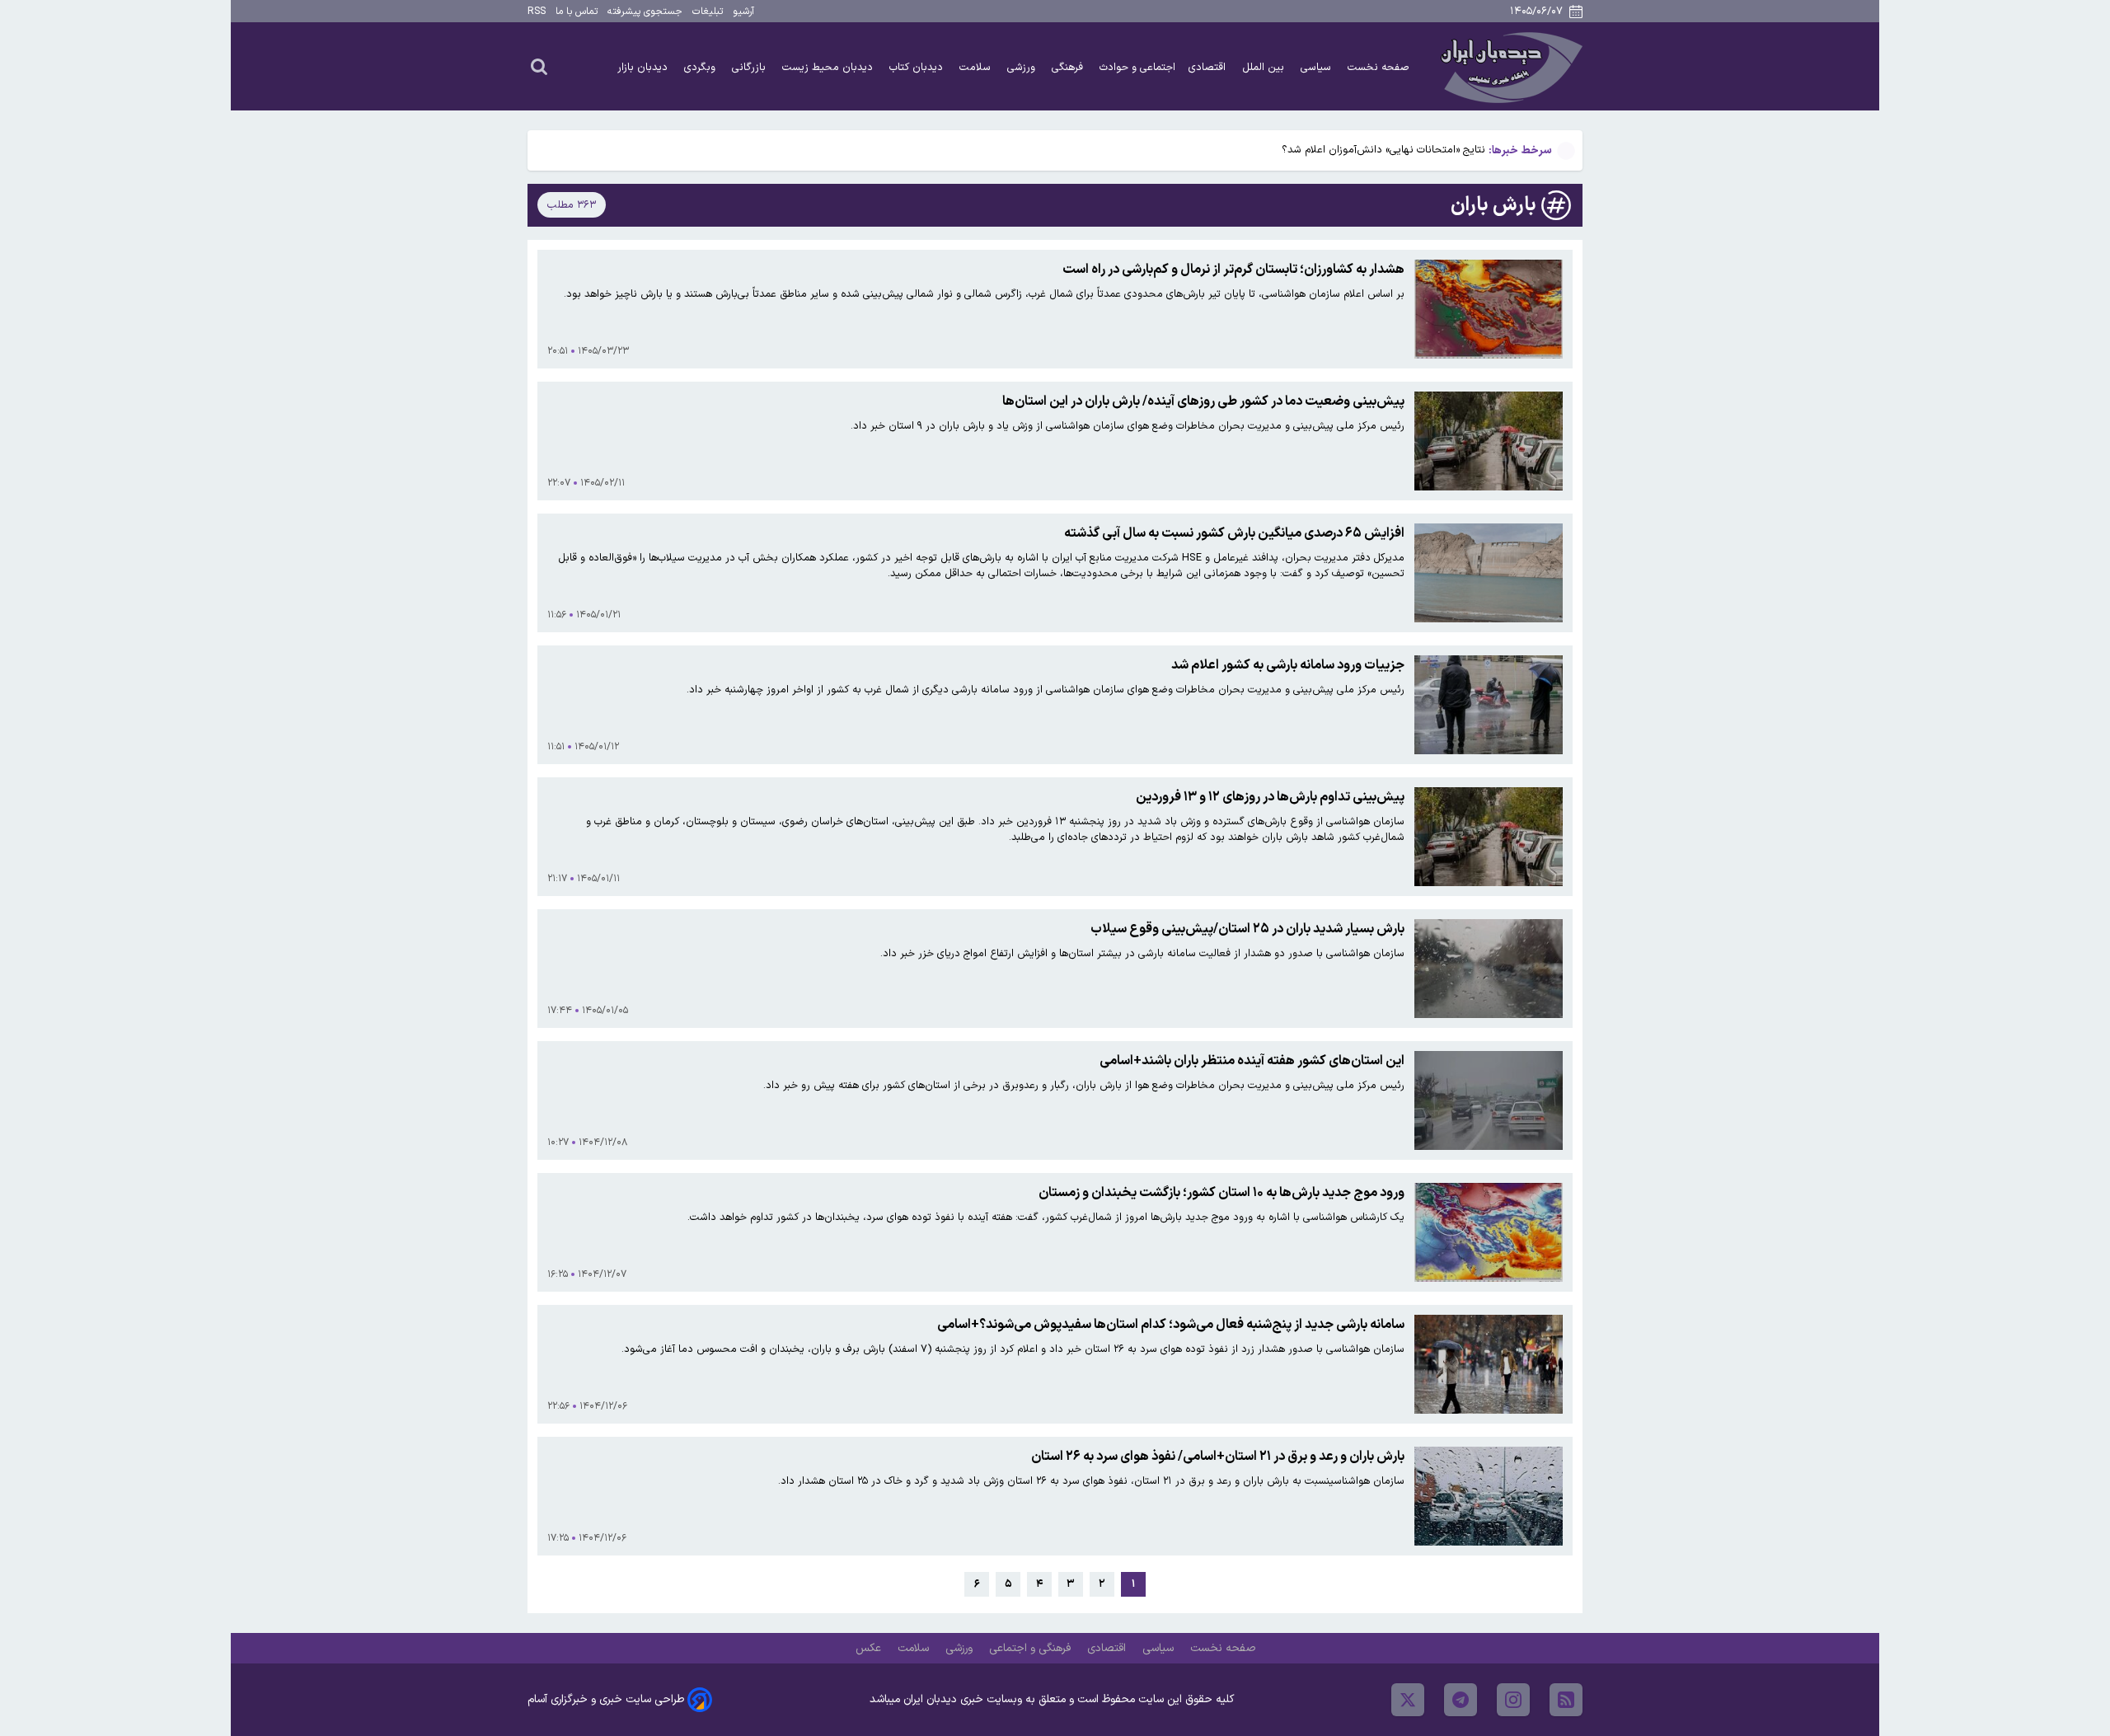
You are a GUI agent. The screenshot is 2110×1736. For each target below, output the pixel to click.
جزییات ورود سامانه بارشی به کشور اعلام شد (1288, 665)
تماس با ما (577, 12)
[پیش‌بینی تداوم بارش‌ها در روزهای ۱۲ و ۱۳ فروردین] (1489, 837)
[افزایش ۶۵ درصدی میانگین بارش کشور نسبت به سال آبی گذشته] (1489, 573)
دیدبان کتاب (918, 67)
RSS (537, 12)
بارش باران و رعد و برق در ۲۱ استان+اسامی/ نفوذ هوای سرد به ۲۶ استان (1218, 1457)
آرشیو (743, 12)
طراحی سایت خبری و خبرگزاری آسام (606, 1699)
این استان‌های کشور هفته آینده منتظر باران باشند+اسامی (1252, 1061)
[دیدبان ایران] (1509, 66)
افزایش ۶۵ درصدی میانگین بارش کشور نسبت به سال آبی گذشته (1234, 533)
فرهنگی (1069, 67)
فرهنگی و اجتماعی (1032, 1648)
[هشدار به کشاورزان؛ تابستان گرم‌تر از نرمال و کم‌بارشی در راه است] (1489, 309)
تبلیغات (708, 12)
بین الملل (1265, 67)
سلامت (977, 67)
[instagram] (1513, 1700)
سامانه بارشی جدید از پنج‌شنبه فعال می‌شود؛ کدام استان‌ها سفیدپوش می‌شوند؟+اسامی (1171, 1325)
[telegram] (1461, 1700)
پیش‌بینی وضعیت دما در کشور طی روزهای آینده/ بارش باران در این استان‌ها (1203, 401)
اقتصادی (1209, 67)
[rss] (1566, 1700)
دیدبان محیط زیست (829, 67)
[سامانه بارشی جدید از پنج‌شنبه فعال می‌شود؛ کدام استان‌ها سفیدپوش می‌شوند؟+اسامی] (1489, 1364)
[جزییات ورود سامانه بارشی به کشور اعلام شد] (1489, 705)
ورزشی (1023, 67)
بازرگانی (750, 67)
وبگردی (701, 67)
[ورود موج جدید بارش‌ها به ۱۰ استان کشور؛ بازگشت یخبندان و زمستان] (1489, 1232)
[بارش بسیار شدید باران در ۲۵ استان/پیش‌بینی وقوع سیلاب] (1489, 969)
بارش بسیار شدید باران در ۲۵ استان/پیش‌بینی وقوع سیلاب (1247, 929)
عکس (870, 1648)
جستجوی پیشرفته (645, 12)
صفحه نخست (1379, 67)
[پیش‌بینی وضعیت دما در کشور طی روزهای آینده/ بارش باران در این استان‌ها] (1489, 441)
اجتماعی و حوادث (1137, 67)
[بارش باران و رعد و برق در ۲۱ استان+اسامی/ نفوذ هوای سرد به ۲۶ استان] (1489, 1496)
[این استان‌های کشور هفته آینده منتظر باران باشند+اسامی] (1489, 1100)
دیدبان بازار (644, 67)
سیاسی (1318, 67)
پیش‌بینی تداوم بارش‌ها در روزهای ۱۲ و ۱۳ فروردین (1270, 797)
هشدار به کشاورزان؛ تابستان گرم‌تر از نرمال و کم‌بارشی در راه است (1233, 270)
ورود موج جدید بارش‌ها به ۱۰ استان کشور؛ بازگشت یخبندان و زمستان (1221, 1193)
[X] (1408, 1700)
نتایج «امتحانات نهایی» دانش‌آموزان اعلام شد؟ (1383, 150)
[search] (539, 66)
